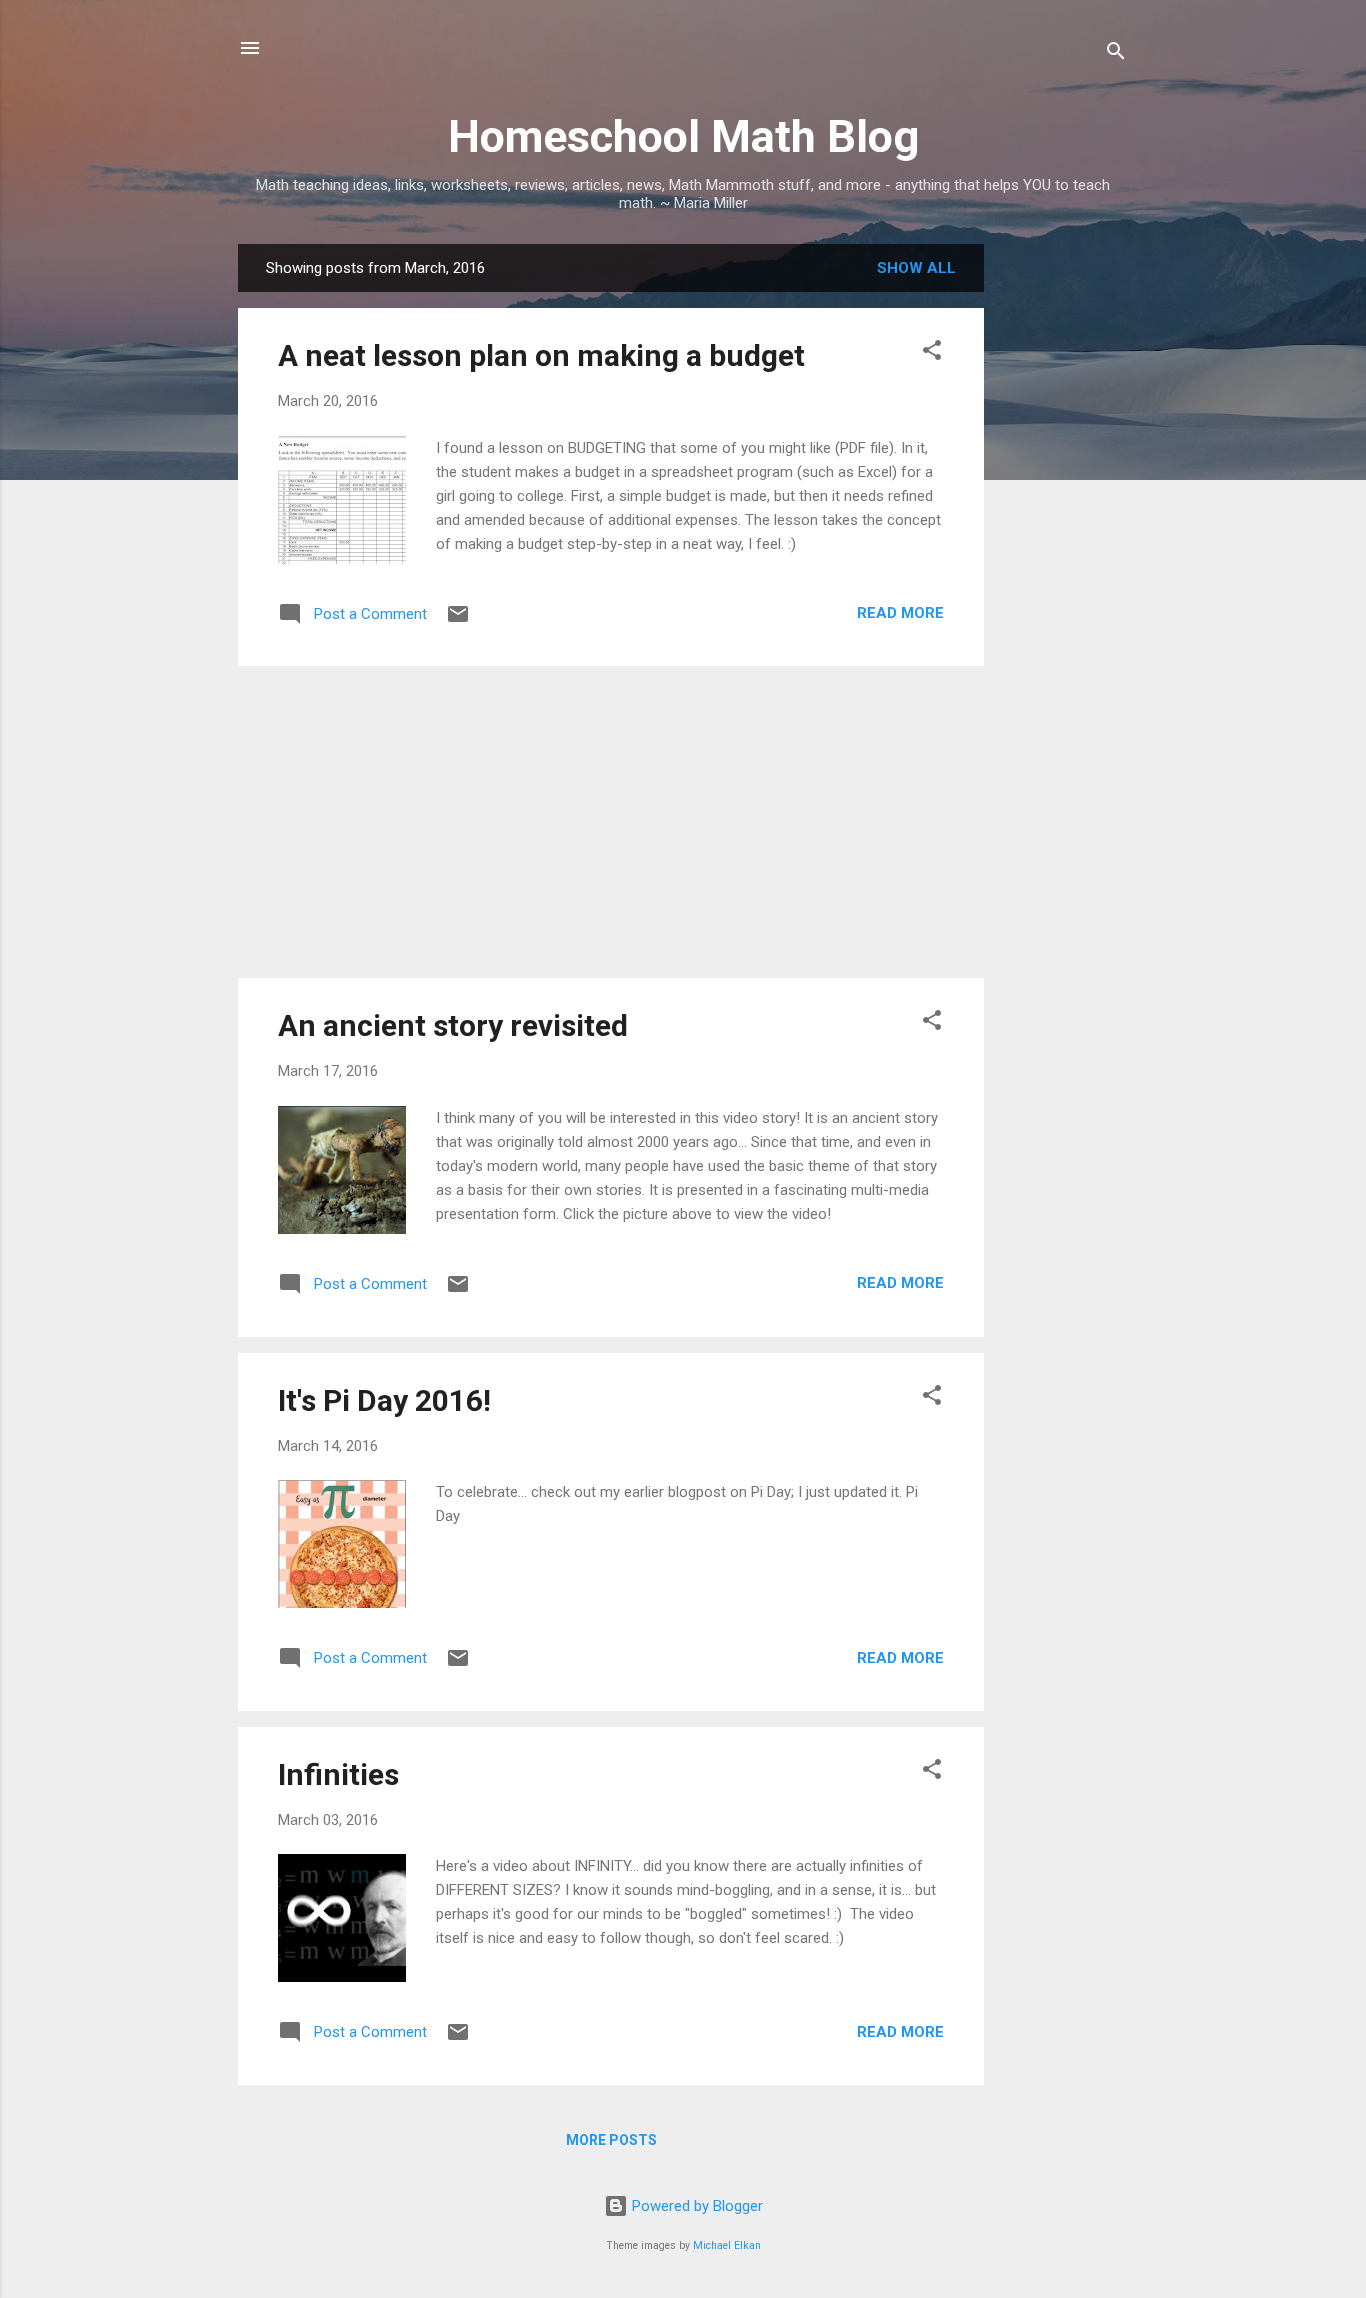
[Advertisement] (1064, 544)
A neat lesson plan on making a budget (541, 355)
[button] (932, 353)
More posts (611, 2140)
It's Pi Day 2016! (384, 1400)
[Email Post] (458, 621)
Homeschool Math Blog (683, 136)
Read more (900, 613)
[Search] (1116, 54)
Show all (916, 268)
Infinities (338, 1774)
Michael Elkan (727, 2245)
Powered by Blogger (695, 2206)
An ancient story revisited (453, 1025)
